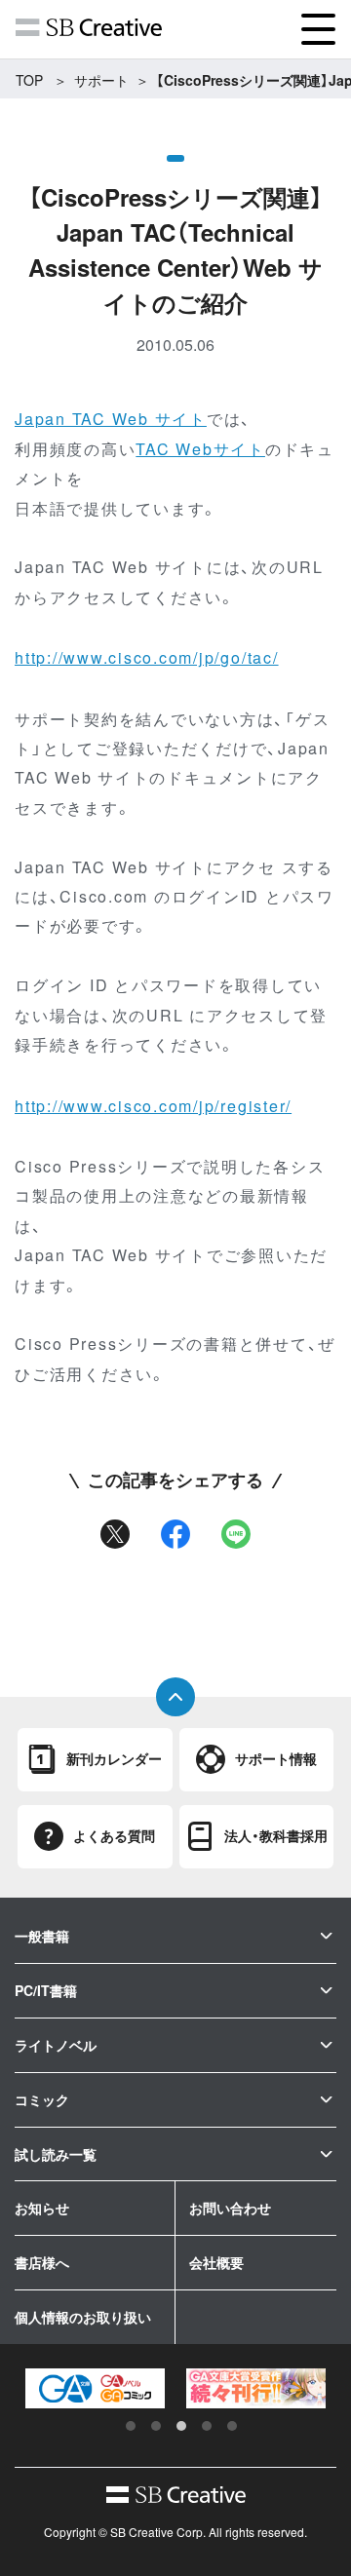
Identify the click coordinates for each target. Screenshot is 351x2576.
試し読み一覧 (56, 2154)
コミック (42, 2099)
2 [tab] (156, 2426)
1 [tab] (131, 2426)
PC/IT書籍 (46, 1990)
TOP (29, 80)
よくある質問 (114, 1835)
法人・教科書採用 (276, 1835)
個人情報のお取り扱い (83, 2317)
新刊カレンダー (114, 1758)
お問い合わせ (230, 2208)
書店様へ (42, 2262)
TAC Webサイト (200, 449)
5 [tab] (232, 2426)
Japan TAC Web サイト (111, 419)
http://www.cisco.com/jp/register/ (153, 1106)
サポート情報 (276, 1758)
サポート (101, 80)
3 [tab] (181, 2426)
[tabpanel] (95, 2388)
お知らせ (42, 2208)
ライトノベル (56, 2045)
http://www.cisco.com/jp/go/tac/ (147, 657)
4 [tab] (207, 2426)
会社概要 (216, 2262)
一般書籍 (42, 1936)
